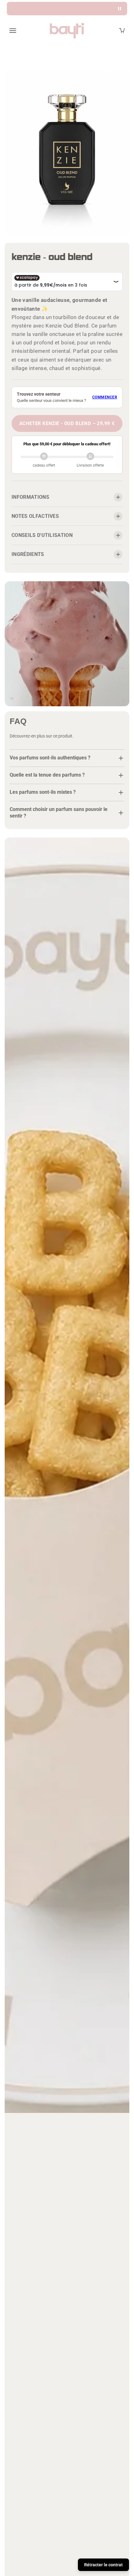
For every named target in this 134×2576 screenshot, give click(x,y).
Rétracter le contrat (103, 2565)
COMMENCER (105, 397)
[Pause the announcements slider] (120, 9)
